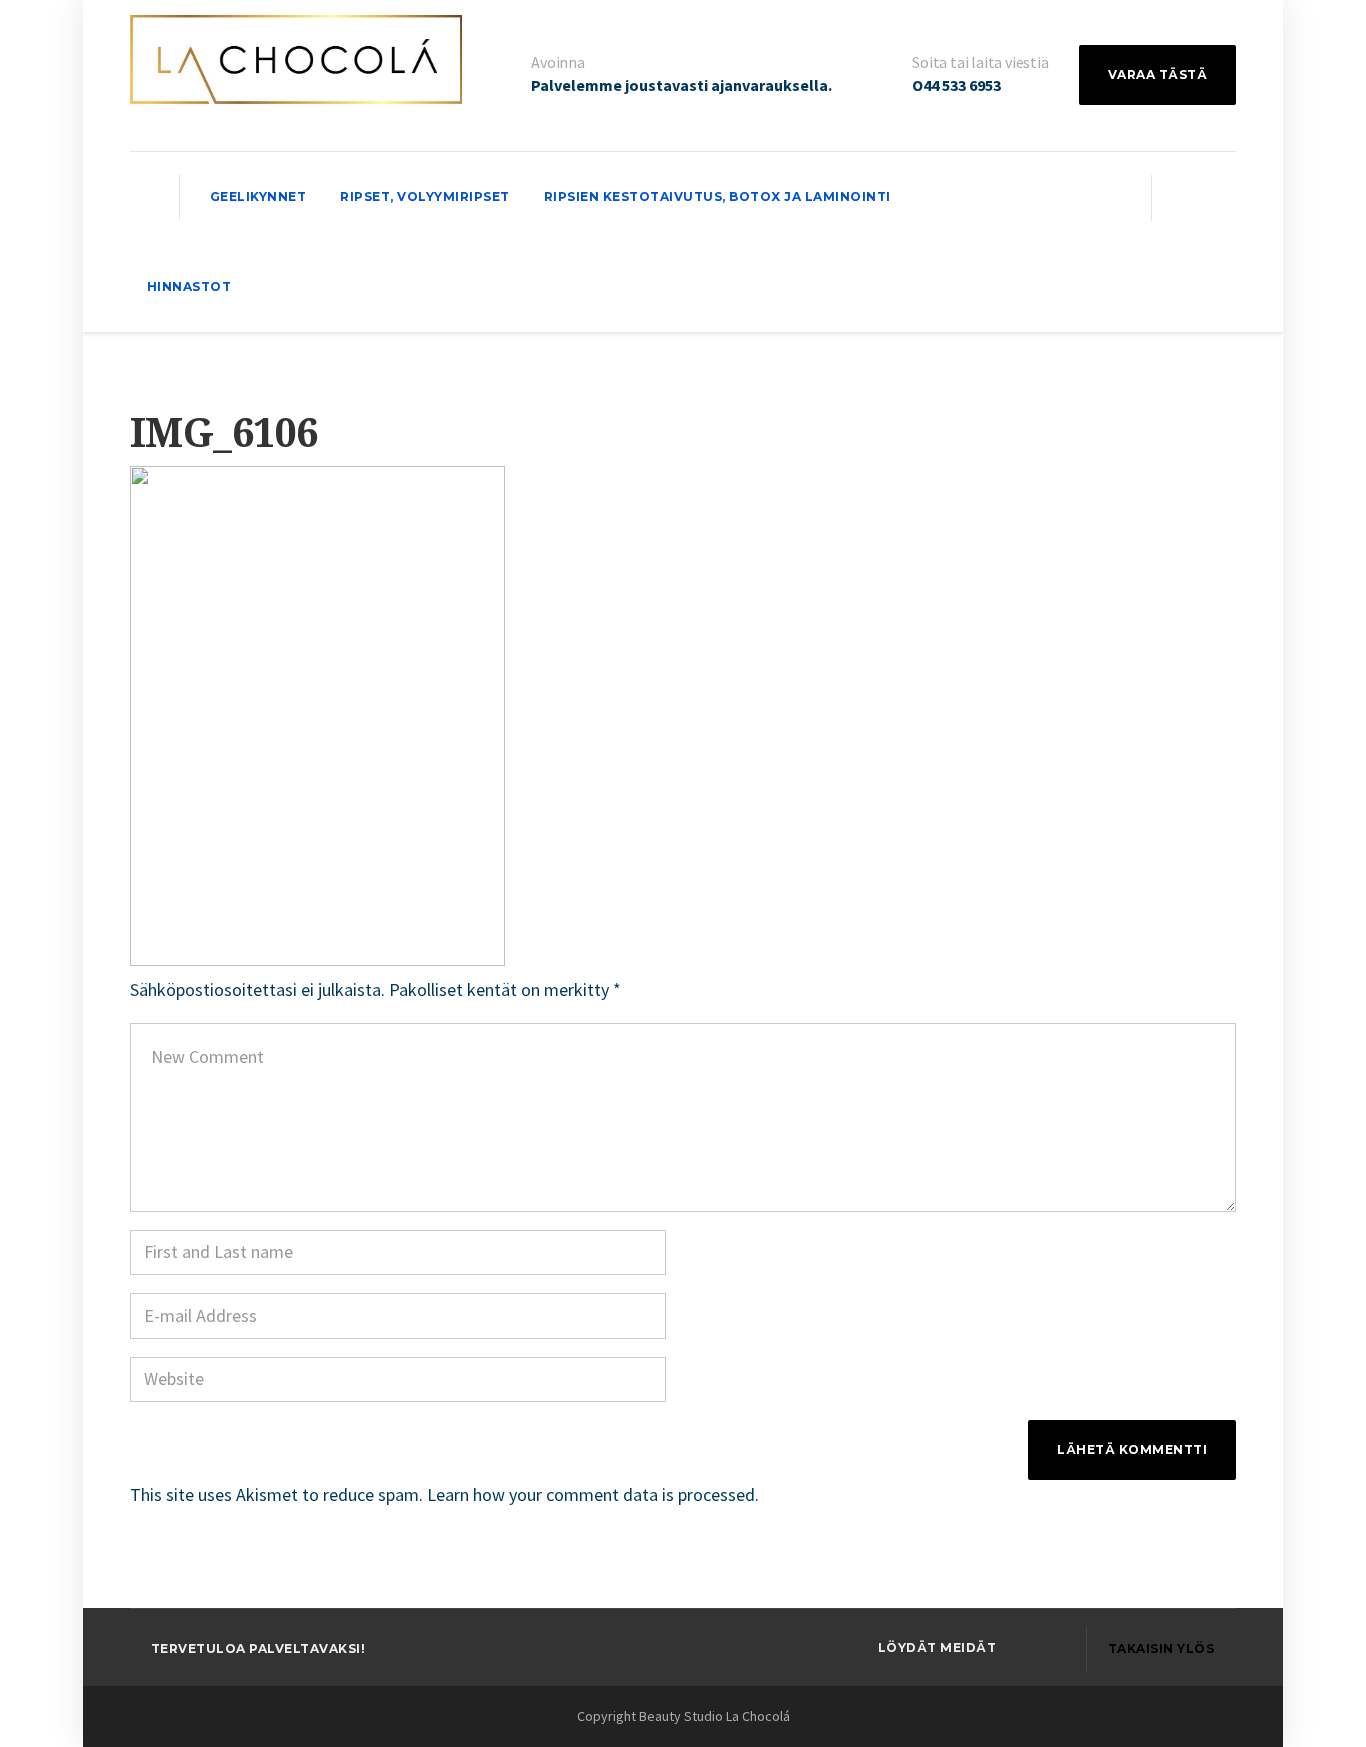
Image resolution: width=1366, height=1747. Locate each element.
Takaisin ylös (1161, 1648)
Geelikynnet (258, 196)
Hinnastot (189, 286)
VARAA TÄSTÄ (1158, 74)
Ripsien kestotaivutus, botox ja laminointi (717, 196)
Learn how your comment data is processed (591, 1494)
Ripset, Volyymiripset (425, 196)
